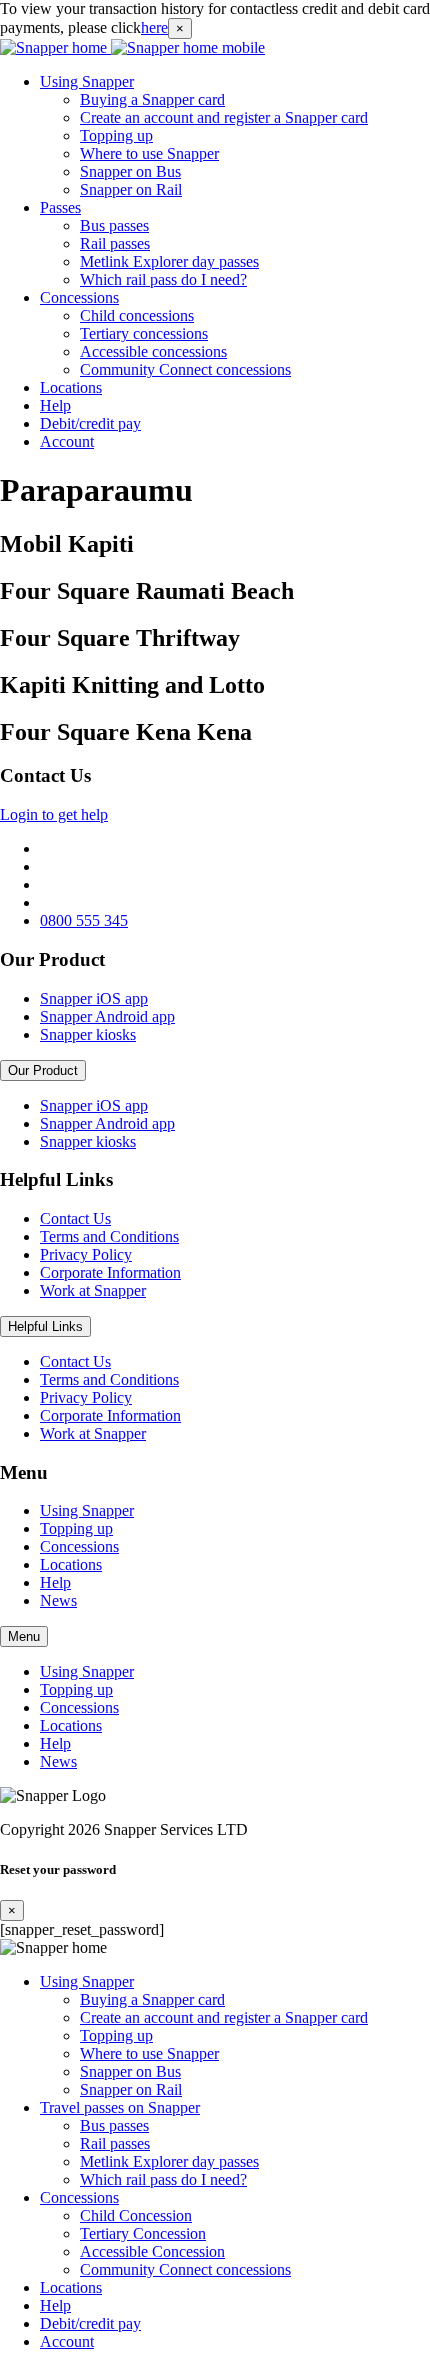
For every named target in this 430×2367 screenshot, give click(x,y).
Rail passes (115, 243)
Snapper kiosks (88, 1034)
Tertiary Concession (143, 2233)
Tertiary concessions (144, 333)
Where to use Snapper (149, 153)
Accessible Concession (152, 2251)
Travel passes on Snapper (120, 2107)
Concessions (79, 297)
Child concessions (137, 315)
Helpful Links (45, 1326)
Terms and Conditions (109, 1236)
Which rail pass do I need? (163, 279)
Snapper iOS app (94, 998)
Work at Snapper (93, 1290)
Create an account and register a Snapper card (224, 117)
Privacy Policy (86, 1254)
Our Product (43, 1070)
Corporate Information (110, 1272)
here (154, 27)
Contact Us (75, 1218)
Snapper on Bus (130, 171)
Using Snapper (87, 81)
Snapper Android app (107, 1016)
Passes (60, 207)
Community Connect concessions (185, 369)
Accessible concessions (153, 351)
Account (67, 441)
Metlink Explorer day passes (169, 261)
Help (55, 405)
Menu (24, 1636)
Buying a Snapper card (152, 99)
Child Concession (136, 2215)
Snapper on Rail (131, 189)
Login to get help (54, 814)
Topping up (116, 135)
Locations (71, 387)
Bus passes (114, 225)
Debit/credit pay (90, 423)
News (58, 1600)
